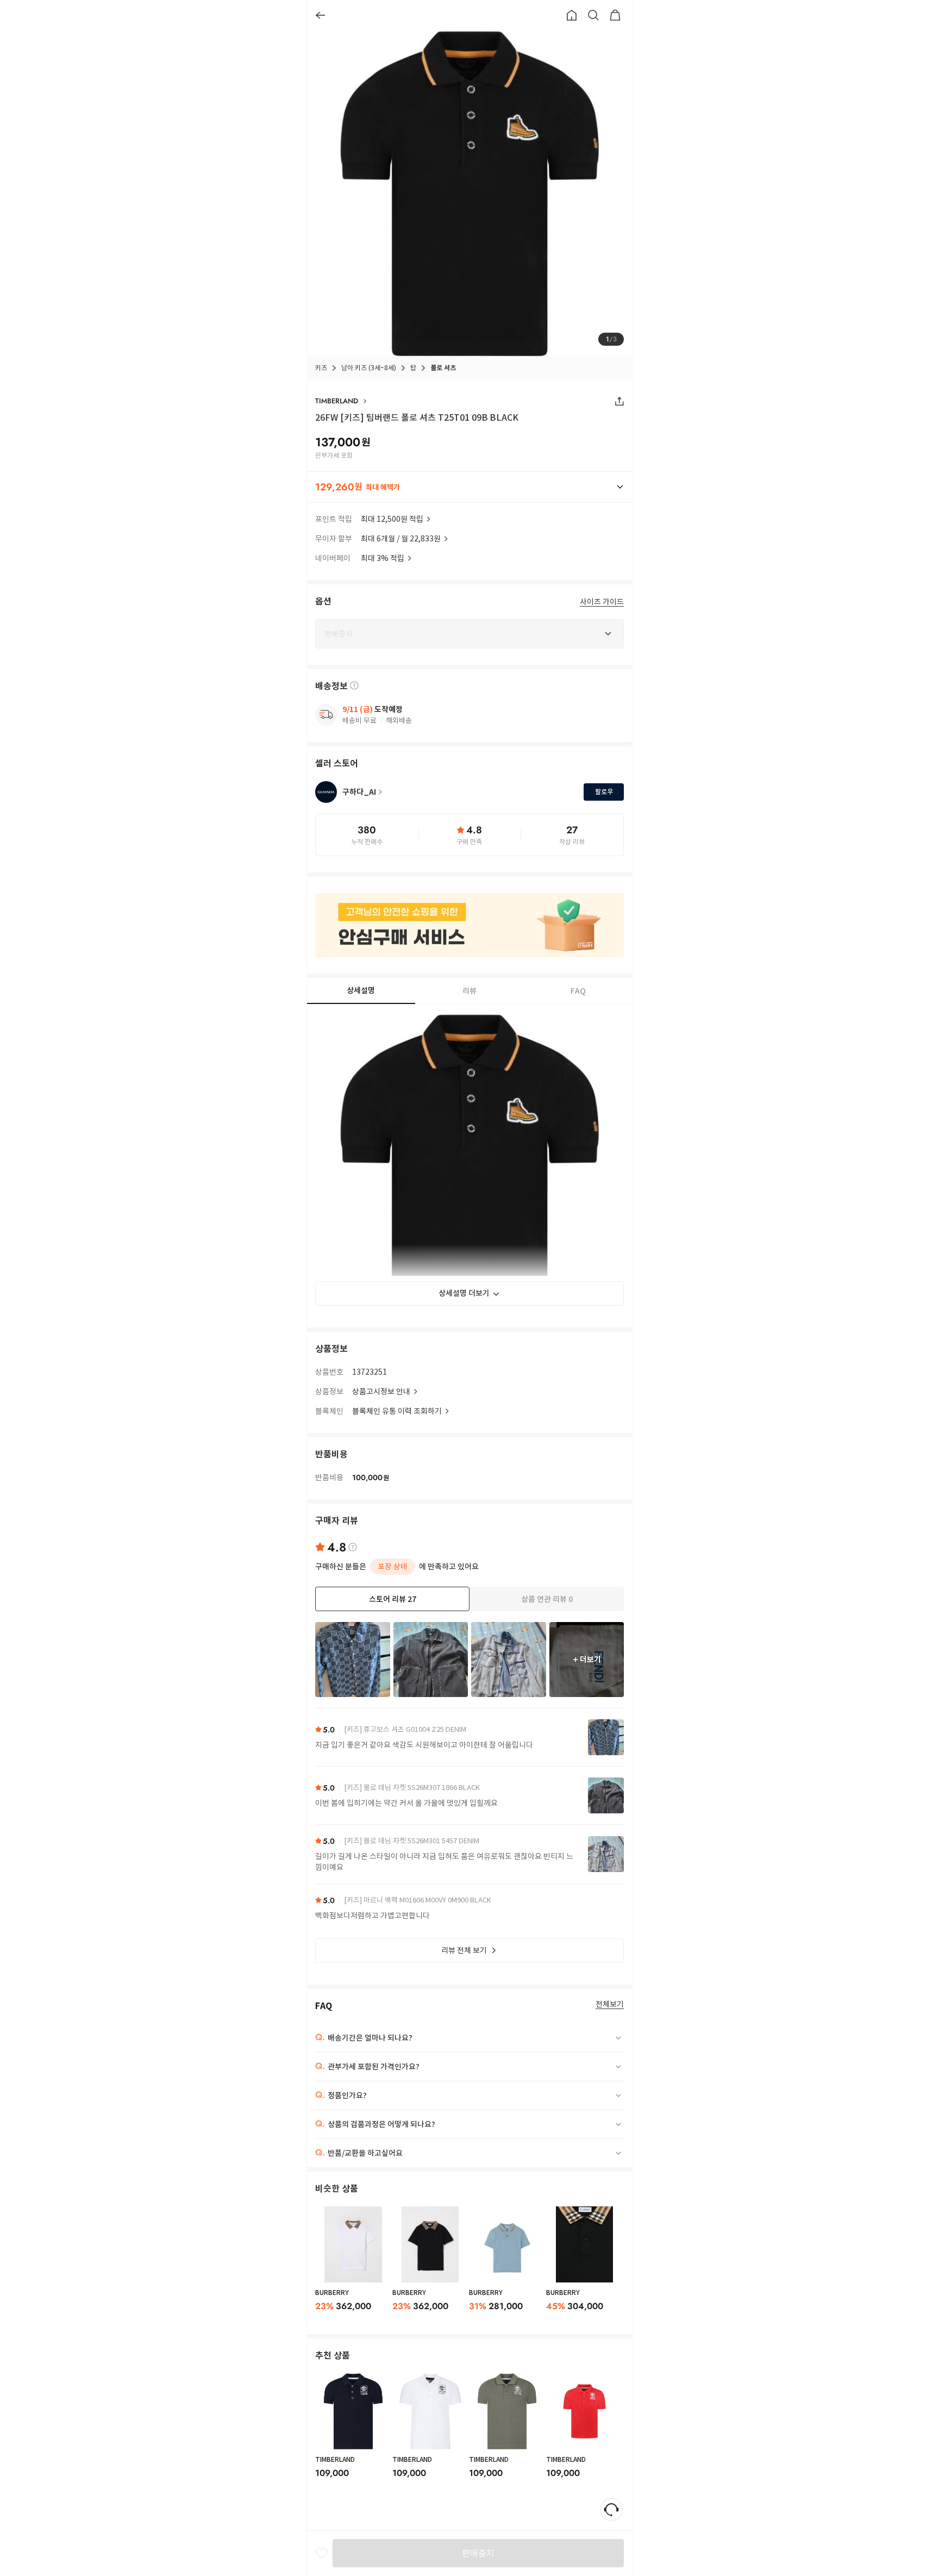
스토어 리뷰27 (393, 1599)
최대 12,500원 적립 (392, 519)
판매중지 (478, 2553)
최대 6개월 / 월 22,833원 (401, 539)
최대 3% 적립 (383, 558)
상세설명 (361, 990)
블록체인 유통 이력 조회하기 (397, 1411)
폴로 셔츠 (443, 368)
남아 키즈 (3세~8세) (369, 368)
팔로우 (604, 792)
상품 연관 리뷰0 (547, 1599)
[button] (469, 487)
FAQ (578, 991)
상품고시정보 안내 (381, 1392)
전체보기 (610, 2004)
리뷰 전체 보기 (464, 1950)
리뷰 (469, 991)
